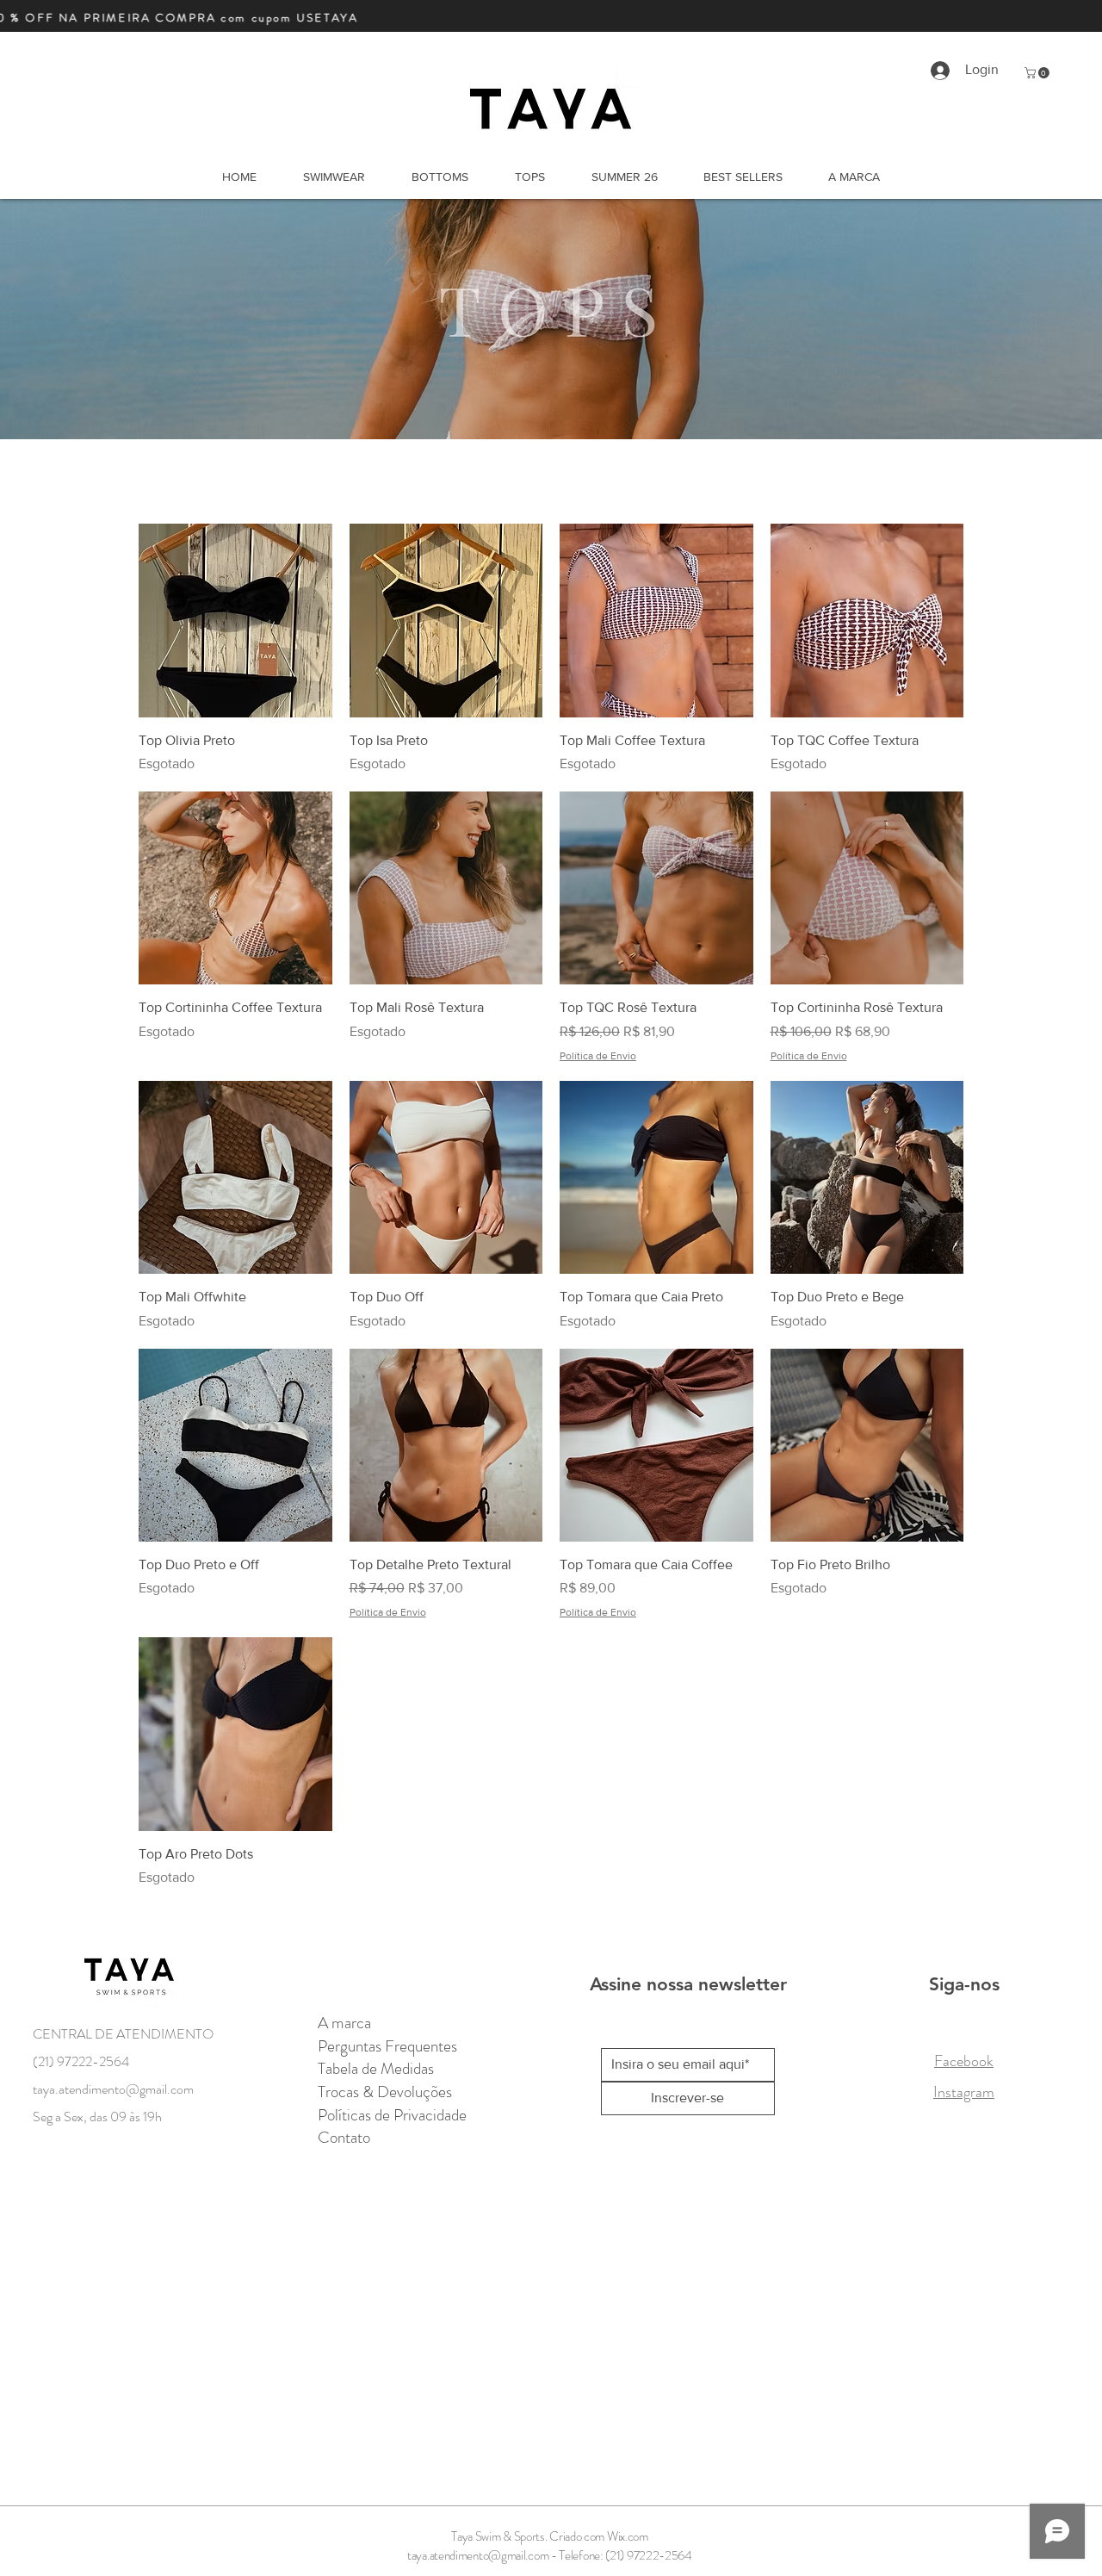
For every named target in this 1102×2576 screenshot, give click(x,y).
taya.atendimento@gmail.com (478, 2555)
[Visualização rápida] (235, 621)
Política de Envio (598, 1056)
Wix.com (628, 2536)
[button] (1038, 73)
